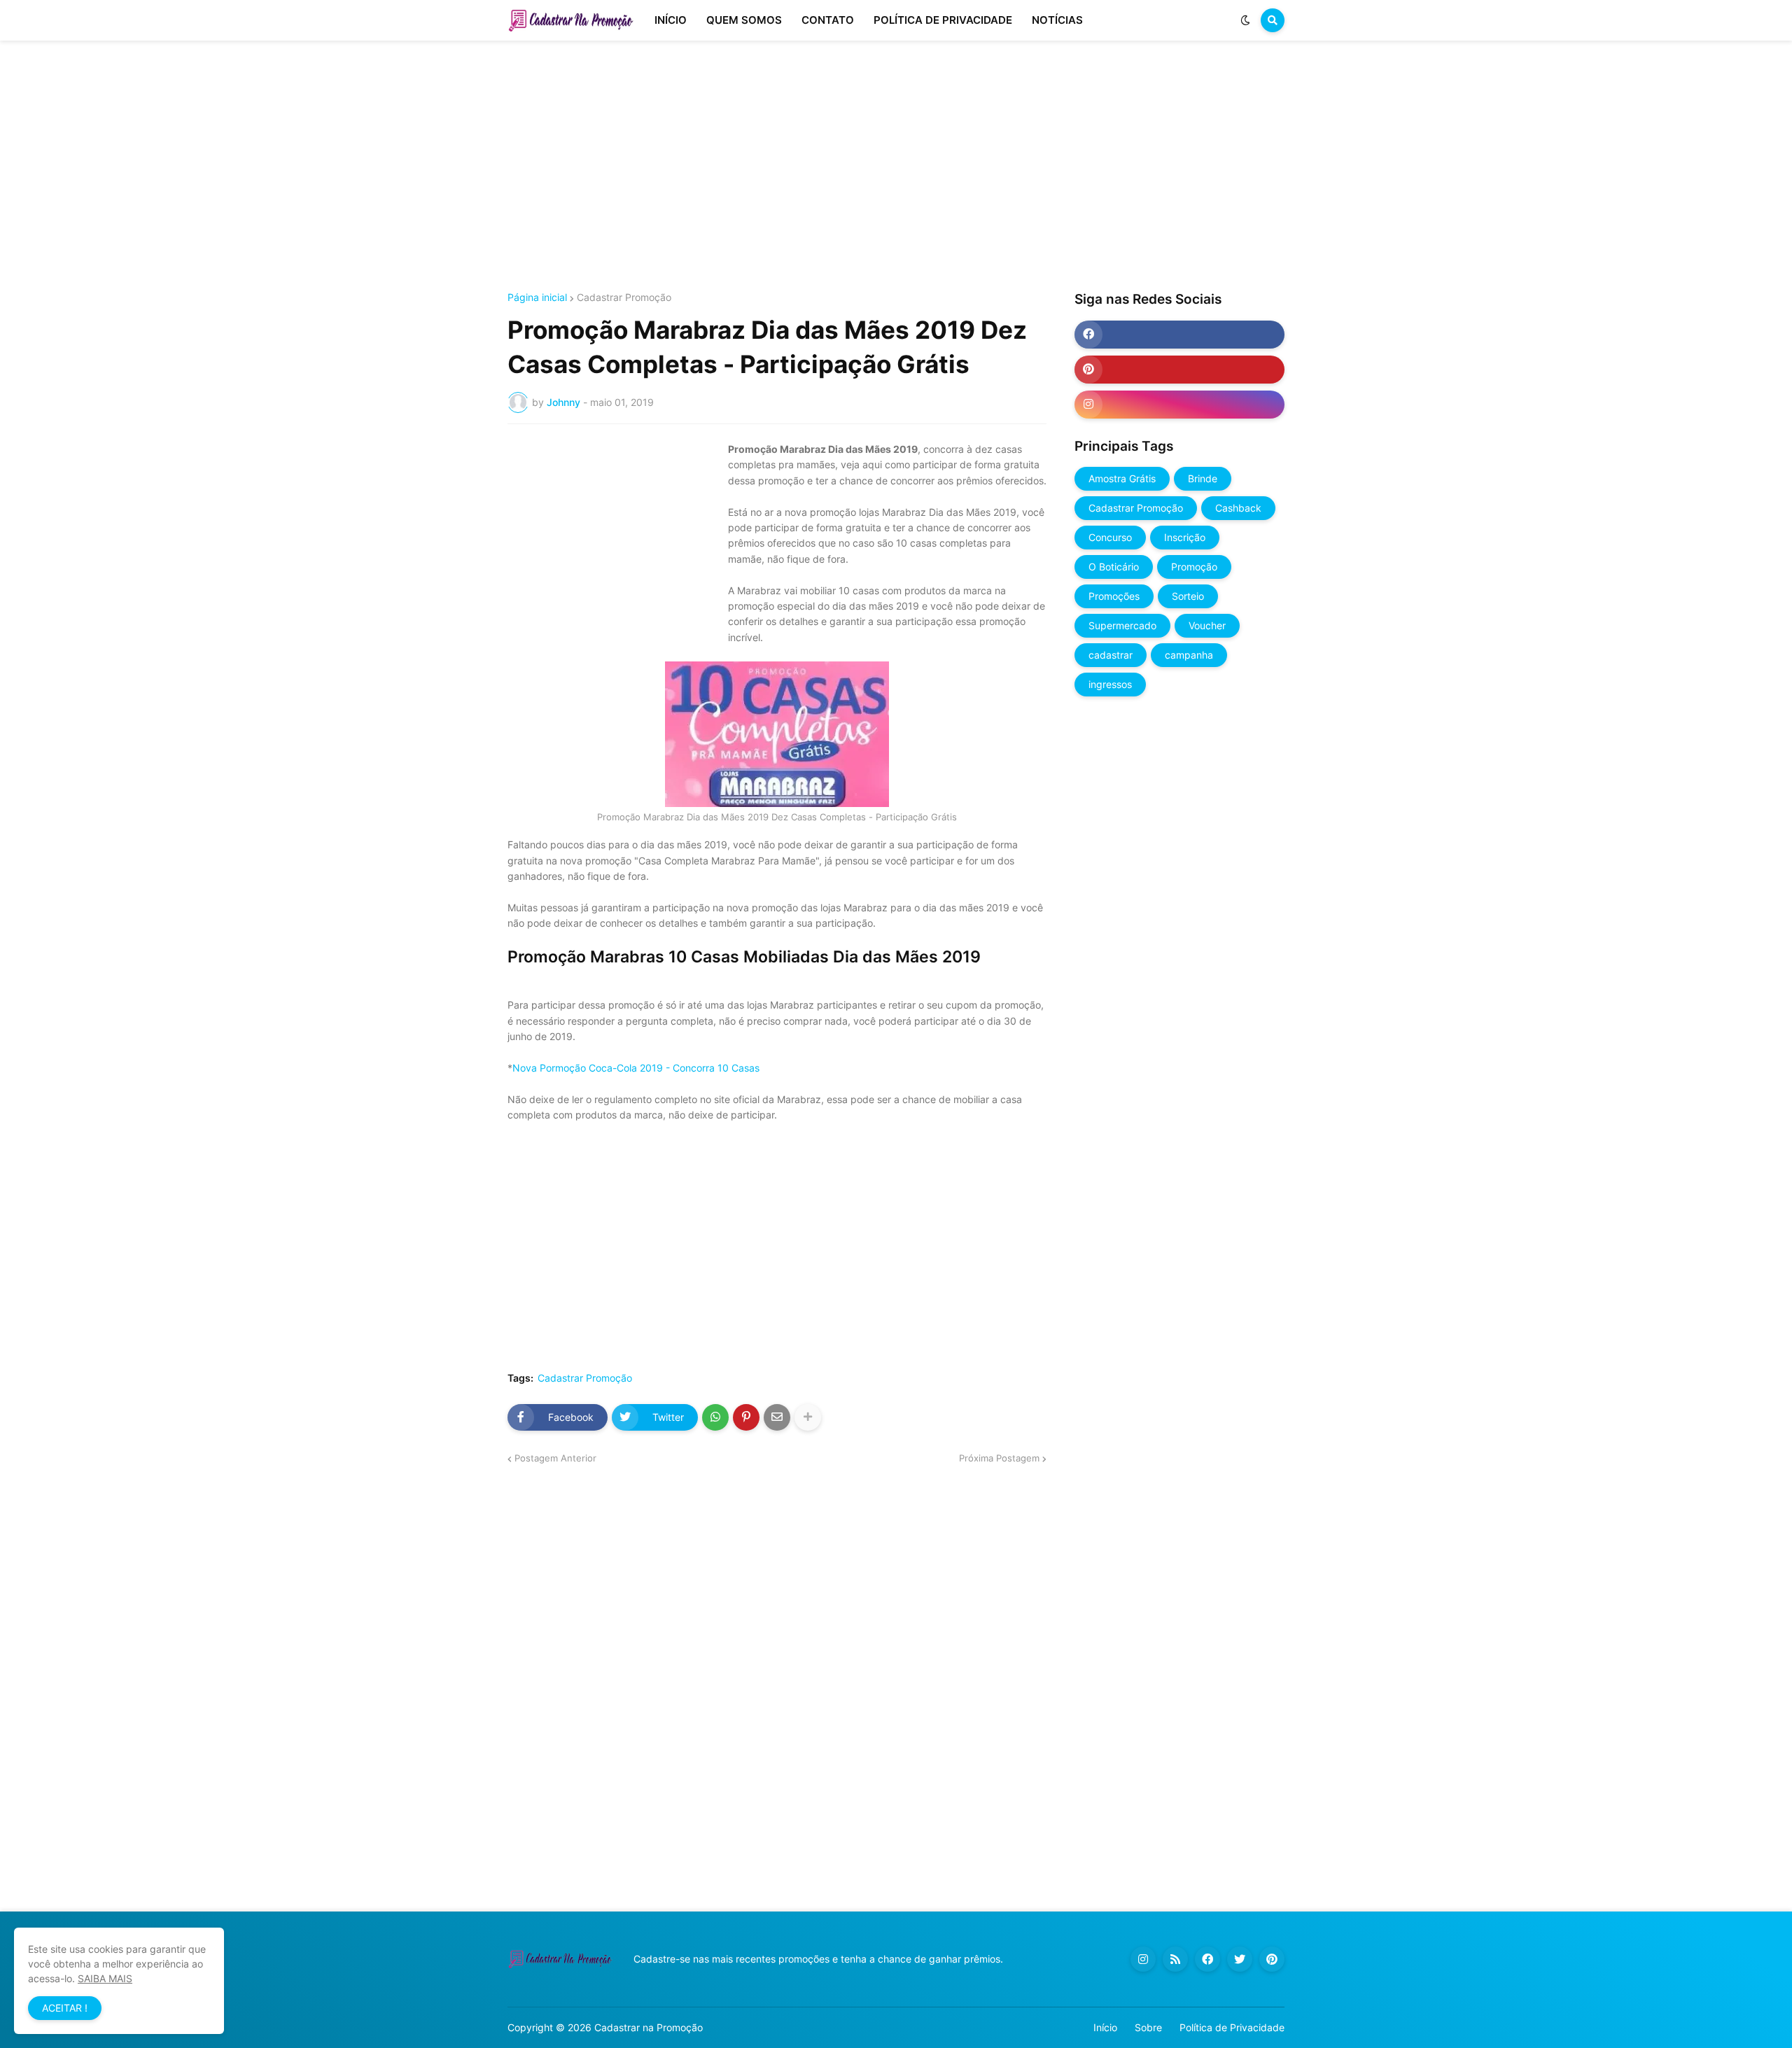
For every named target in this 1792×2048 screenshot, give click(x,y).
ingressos (1110, 684)
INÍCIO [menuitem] (671, 20)
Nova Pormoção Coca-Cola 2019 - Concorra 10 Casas (636, 1068)
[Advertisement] (896, 167)
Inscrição (1185, 537)
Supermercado (1122, 625)
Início (1105, 2027)
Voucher (1207, 625)
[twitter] (1240, 1959)
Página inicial (537, 297)
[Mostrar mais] (808, 1417)
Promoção (1194, 567)
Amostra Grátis (1122, 478)
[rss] (1175, 1959)
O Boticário (1114, 567)
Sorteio (1188, 596)
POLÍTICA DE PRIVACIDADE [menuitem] (943, 20)
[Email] (777, 1417)
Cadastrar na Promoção (649, 2027)
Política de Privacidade (1232, 2027)
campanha (1189, 655)
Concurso (1110, 537)
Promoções (1114, 596)
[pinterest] (1179, 370)
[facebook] (1179, 335)
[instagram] (1179, 405)
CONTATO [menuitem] (828, 20)
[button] (1245, 20)
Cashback (1238, 508)
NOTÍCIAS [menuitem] (1057, 20)
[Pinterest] (746, 1417)
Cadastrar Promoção (624, 297)
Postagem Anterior (555, 1458)
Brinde (1203, 478)
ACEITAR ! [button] (65, 2008)
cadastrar (1111, 655)
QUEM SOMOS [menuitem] (744, 20)
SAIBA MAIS (105, 1978)
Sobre (1148, 2027)
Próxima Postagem (999, 1458)
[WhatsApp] (715, 1417)
